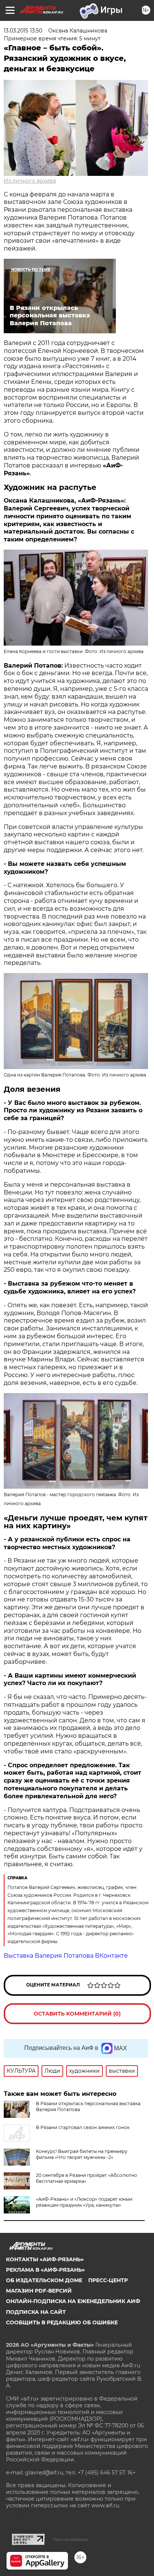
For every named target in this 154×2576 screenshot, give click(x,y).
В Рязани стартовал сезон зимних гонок (83, 2127)
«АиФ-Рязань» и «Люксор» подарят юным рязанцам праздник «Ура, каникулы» (84, 2202)
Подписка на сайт (36, 2312)
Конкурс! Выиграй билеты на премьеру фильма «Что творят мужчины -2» (82, 2154)
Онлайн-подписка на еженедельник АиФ (73, 2301)
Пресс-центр (108, 2280)
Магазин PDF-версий (39, 2291)
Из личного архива (30, 181)
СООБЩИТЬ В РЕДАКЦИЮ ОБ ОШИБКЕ (62, 2322)
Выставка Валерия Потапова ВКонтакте (66, 1956)
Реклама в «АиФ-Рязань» (45, 2270)
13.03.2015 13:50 (23, 31)
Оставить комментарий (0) (77, 2014)
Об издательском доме (44, 2280)
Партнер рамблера (70, 2539)
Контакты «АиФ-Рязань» (45, 2259)
